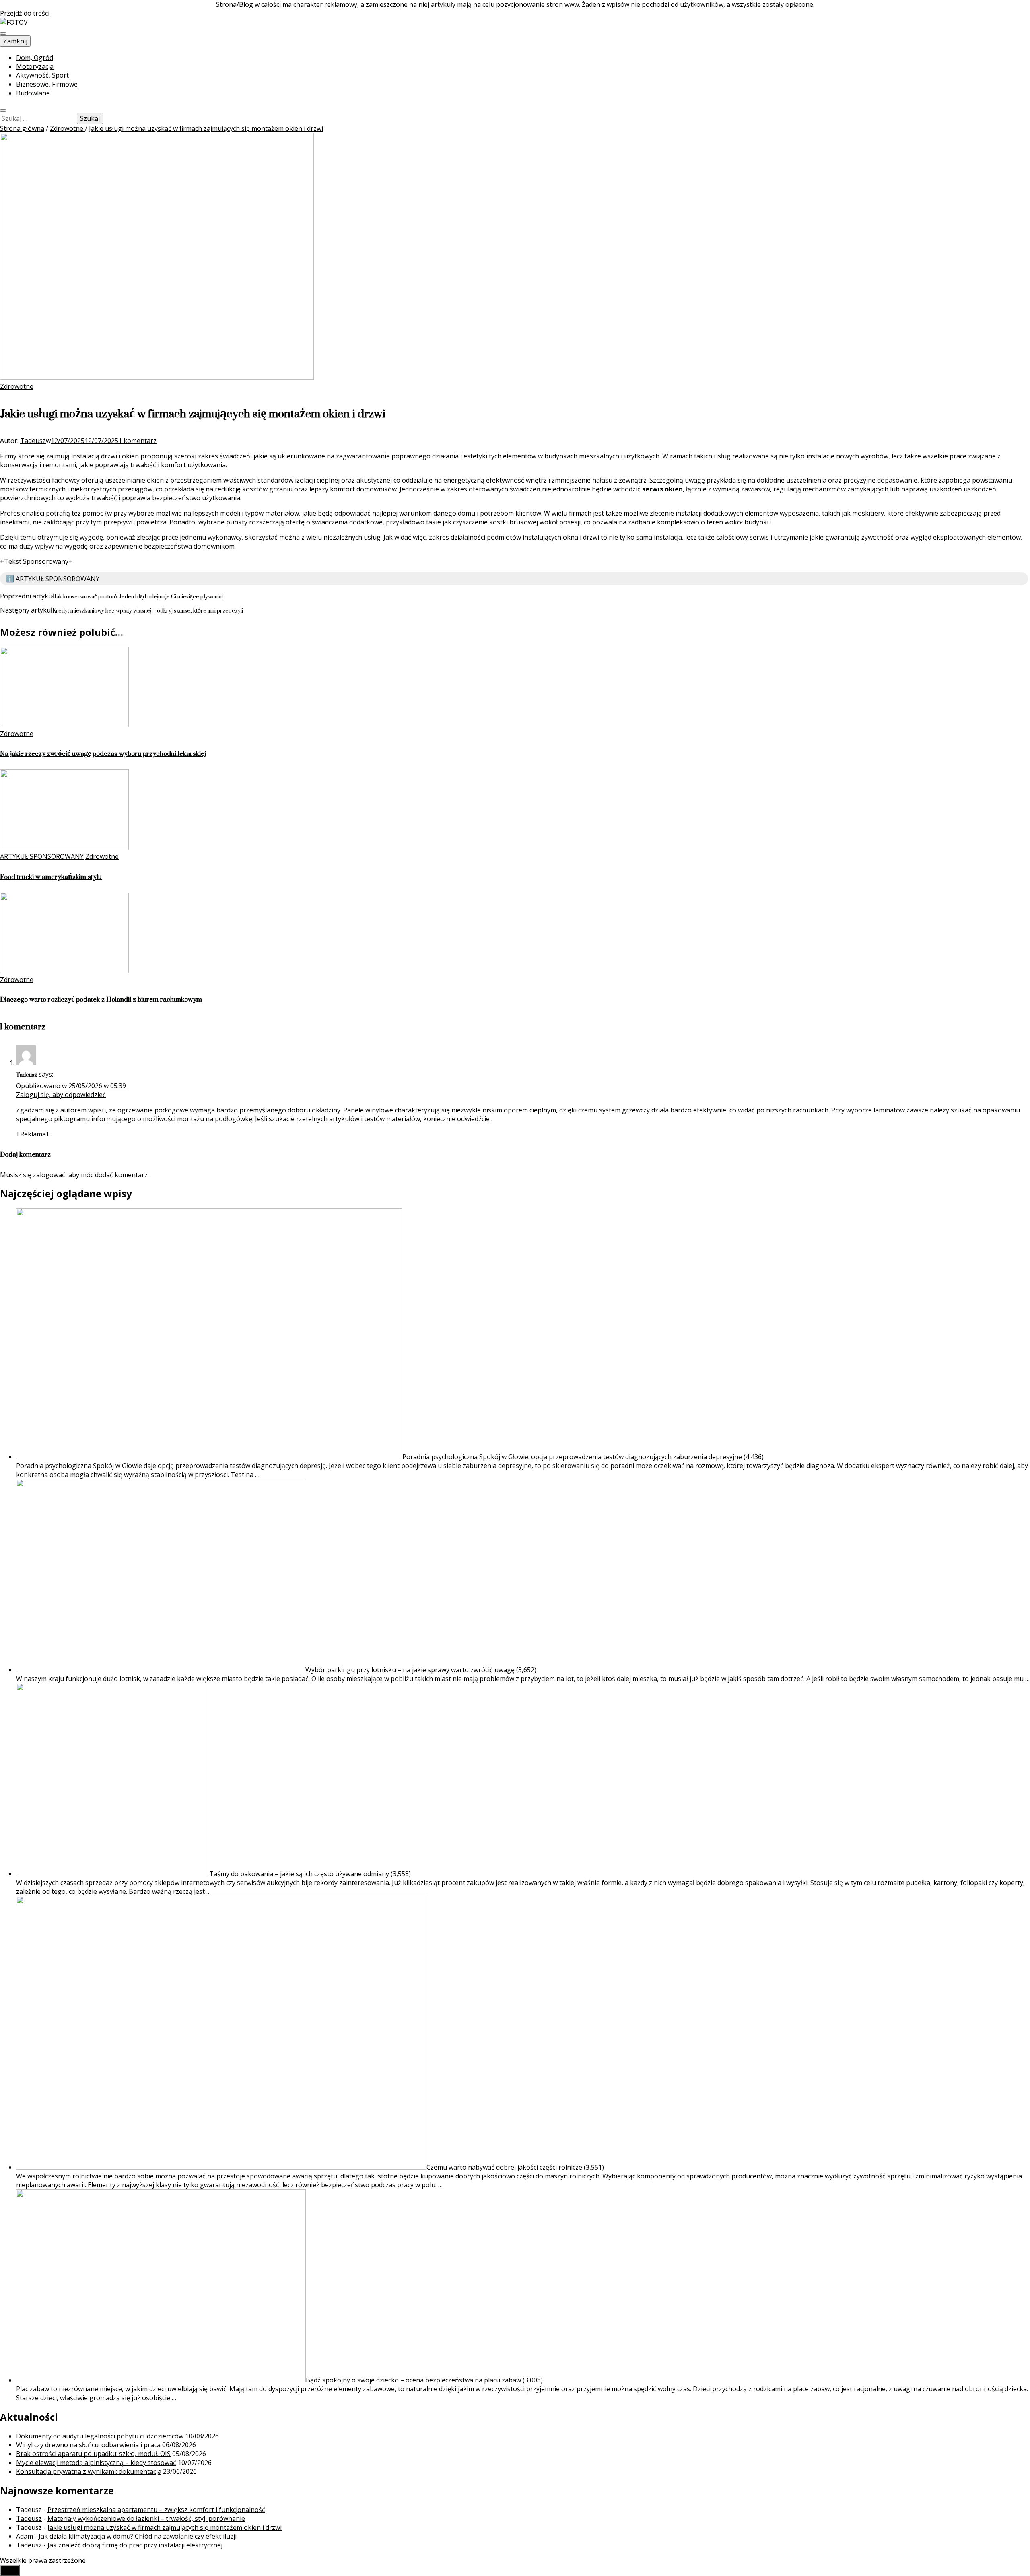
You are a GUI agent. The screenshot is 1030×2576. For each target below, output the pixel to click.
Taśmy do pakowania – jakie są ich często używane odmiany (299, 1874)
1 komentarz (137, 441)
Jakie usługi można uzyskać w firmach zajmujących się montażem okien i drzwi (165, 2527)
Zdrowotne (17, 386)
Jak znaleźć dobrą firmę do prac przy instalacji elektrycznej (135, 2545)
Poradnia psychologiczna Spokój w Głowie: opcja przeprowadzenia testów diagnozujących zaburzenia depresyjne (572, 1457)
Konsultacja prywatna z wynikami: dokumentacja (89, 2471)
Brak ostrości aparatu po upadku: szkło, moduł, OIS (93, 2454)
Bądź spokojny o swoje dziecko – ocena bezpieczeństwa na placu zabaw (413, 2380)
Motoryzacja (35, 66)
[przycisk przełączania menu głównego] (3, 33)
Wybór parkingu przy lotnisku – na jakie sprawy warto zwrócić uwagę (410, 1670)
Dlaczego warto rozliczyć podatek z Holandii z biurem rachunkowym (101, 999)
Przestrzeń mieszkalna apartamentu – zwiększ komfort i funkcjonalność (156, 2510)
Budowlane (33, 93)
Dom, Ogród (35, 58)
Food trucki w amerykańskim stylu (51, 877)
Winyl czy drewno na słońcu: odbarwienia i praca (88, 2445)
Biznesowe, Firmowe (47, 84)
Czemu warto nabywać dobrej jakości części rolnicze (504, 2167)
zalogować (49, 1175)
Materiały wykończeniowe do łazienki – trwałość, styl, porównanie (146, 2518)
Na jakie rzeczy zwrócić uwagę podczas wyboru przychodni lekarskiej (103, 754)
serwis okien (662, 489)
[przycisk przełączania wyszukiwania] (3, 111)
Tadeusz (33, 441)
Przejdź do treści (25, 13)
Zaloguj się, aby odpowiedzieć (61, 1095)
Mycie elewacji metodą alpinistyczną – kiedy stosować (96, 2463)
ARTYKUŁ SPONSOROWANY (42, 856)
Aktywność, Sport (42, 75)
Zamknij (15, 41)
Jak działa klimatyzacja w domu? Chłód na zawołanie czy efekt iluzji (138, 2536)
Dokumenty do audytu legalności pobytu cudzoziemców (100, 2436)
